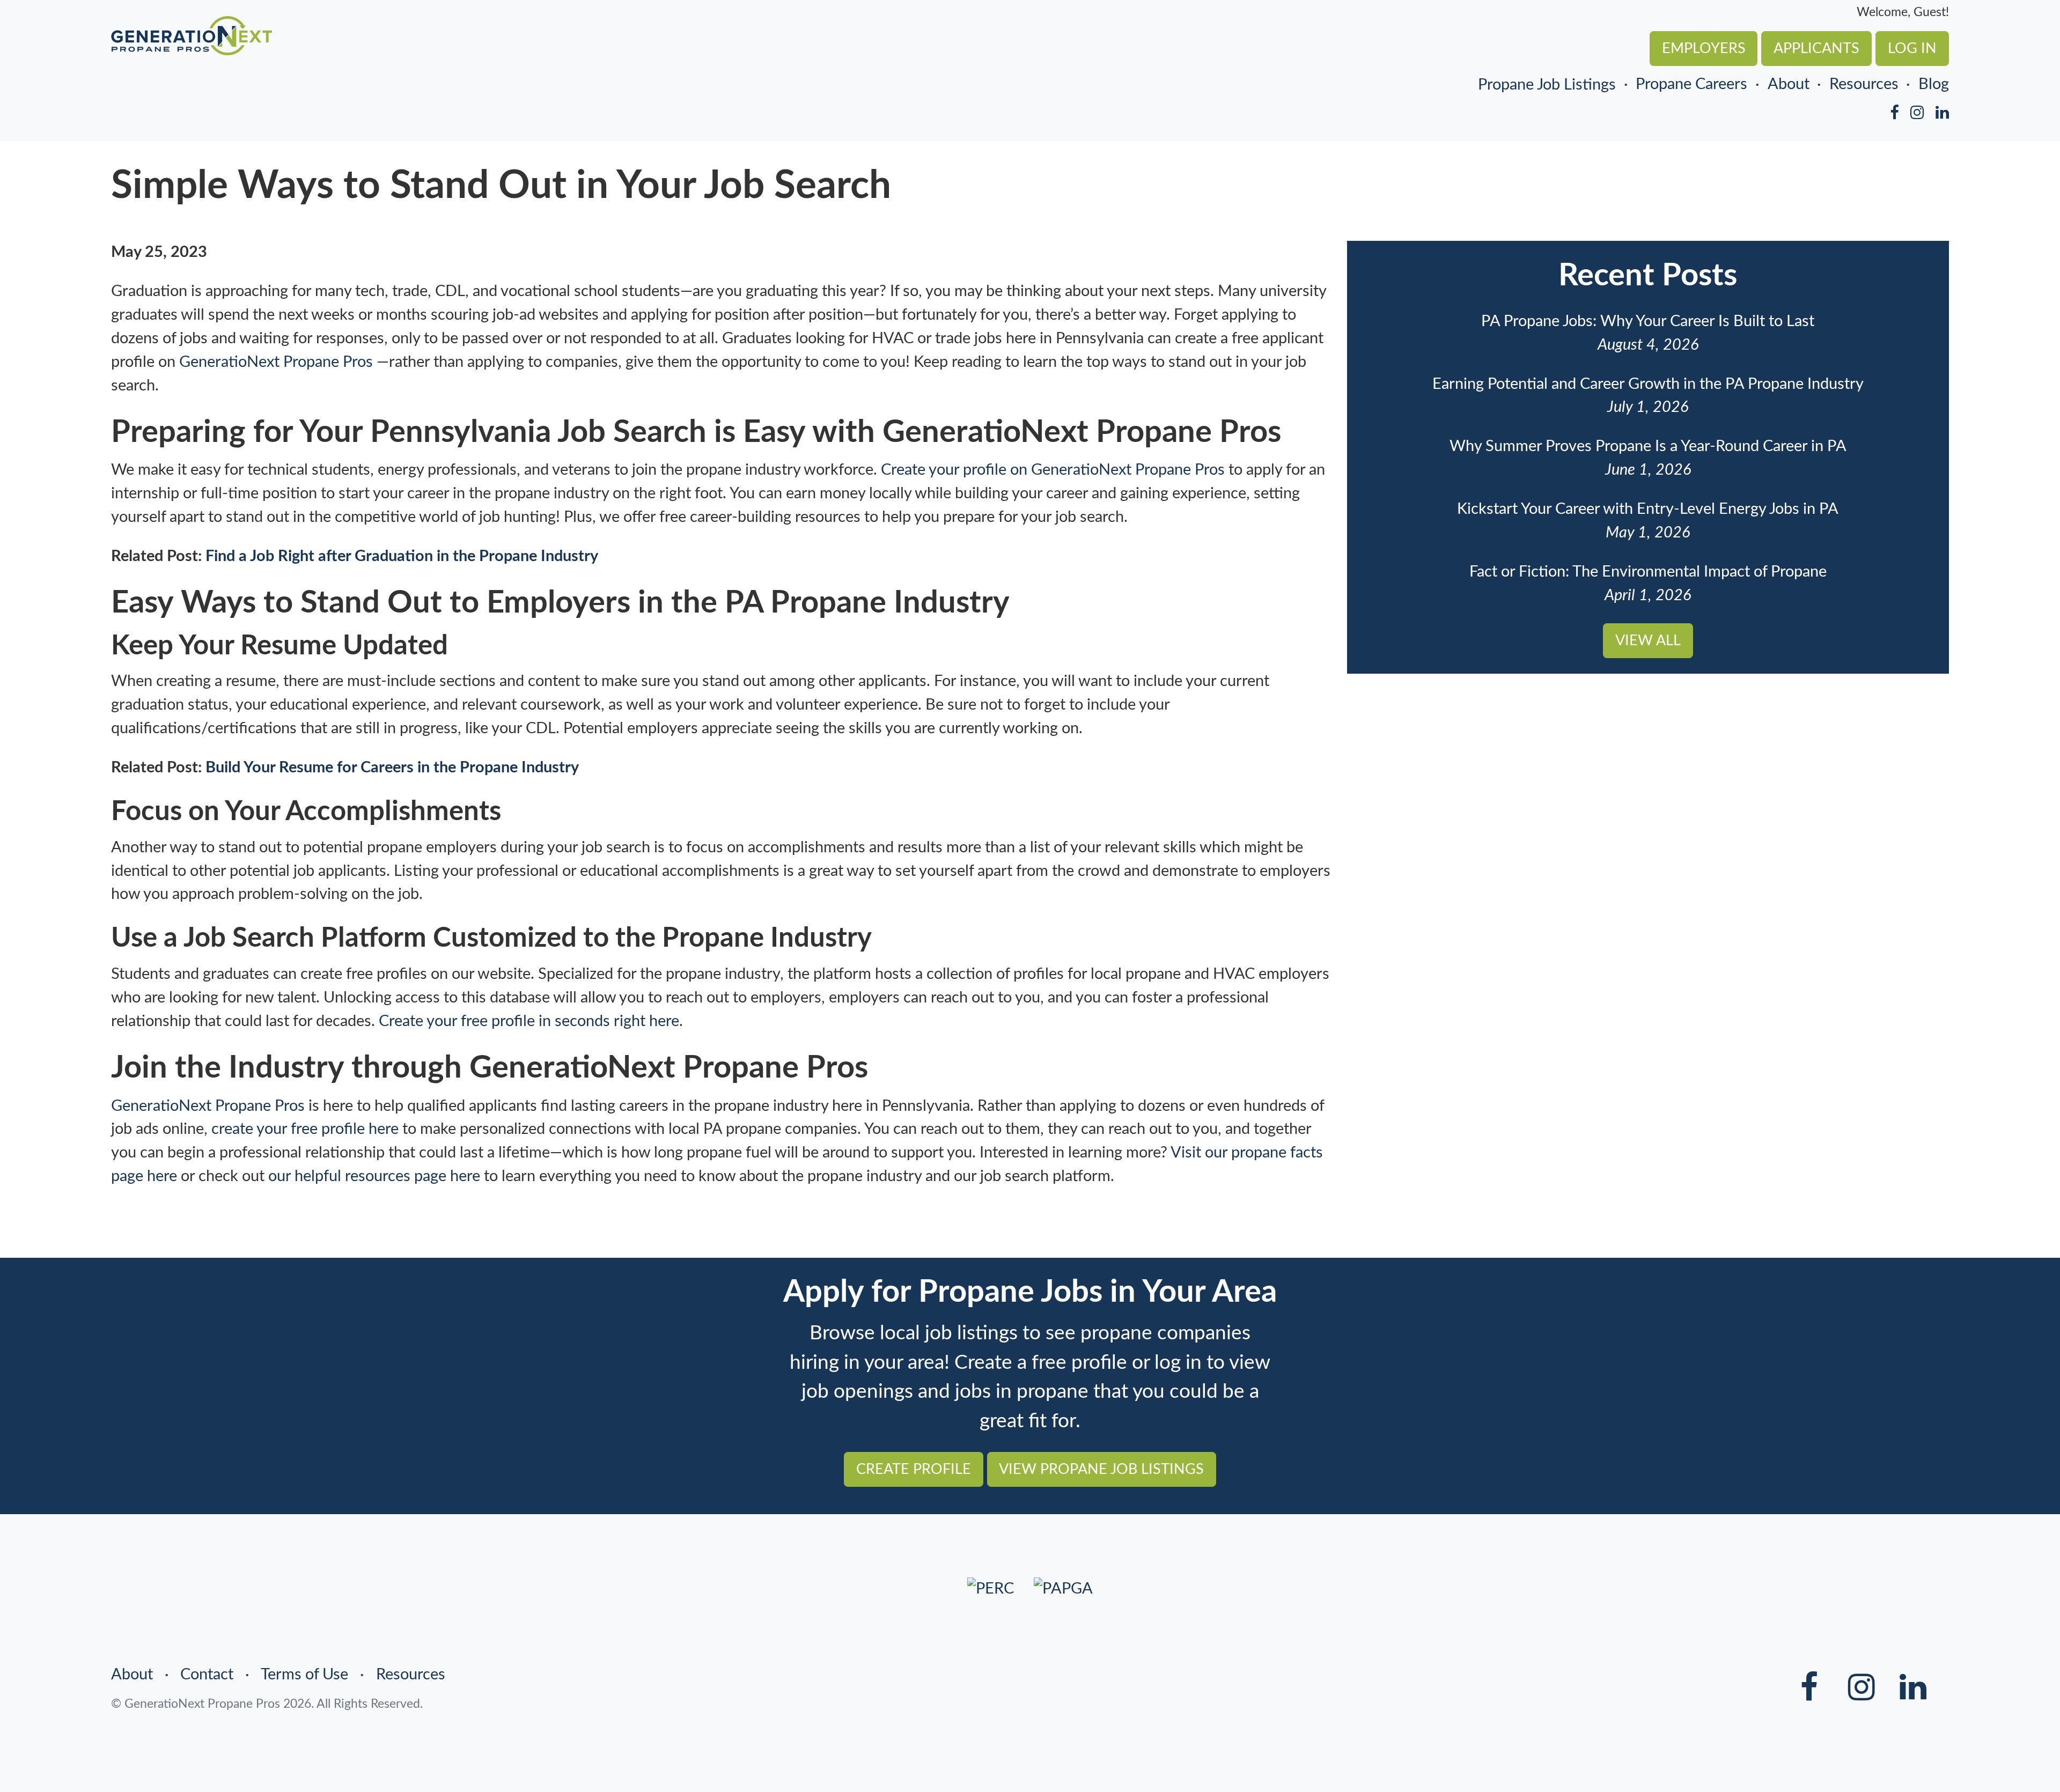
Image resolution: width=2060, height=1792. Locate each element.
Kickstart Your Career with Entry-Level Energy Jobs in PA (1648, 509)
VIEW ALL (1648, 641)
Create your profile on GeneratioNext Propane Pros (1053, 470)
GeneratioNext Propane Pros (276, 362)
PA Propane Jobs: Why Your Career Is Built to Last (1648, 321)
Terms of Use (304, 1675)
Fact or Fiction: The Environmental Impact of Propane (1648, 572)
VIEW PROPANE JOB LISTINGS (1101, 1469)
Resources (1864, 84)
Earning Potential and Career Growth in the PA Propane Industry (1648, 384)
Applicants (1816, 49)
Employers (1704, 49)
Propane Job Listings (1547, 85)
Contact (207, 1675)
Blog (1934, 84)
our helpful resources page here (374, 1176)
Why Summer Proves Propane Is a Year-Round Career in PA (1648, 446)
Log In (1912, 49)
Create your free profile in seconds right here (529, 1021)
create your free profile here (305, 1129)
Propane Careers (1691, 84)
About (1788, 84)
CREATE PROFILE (914, 1469)
